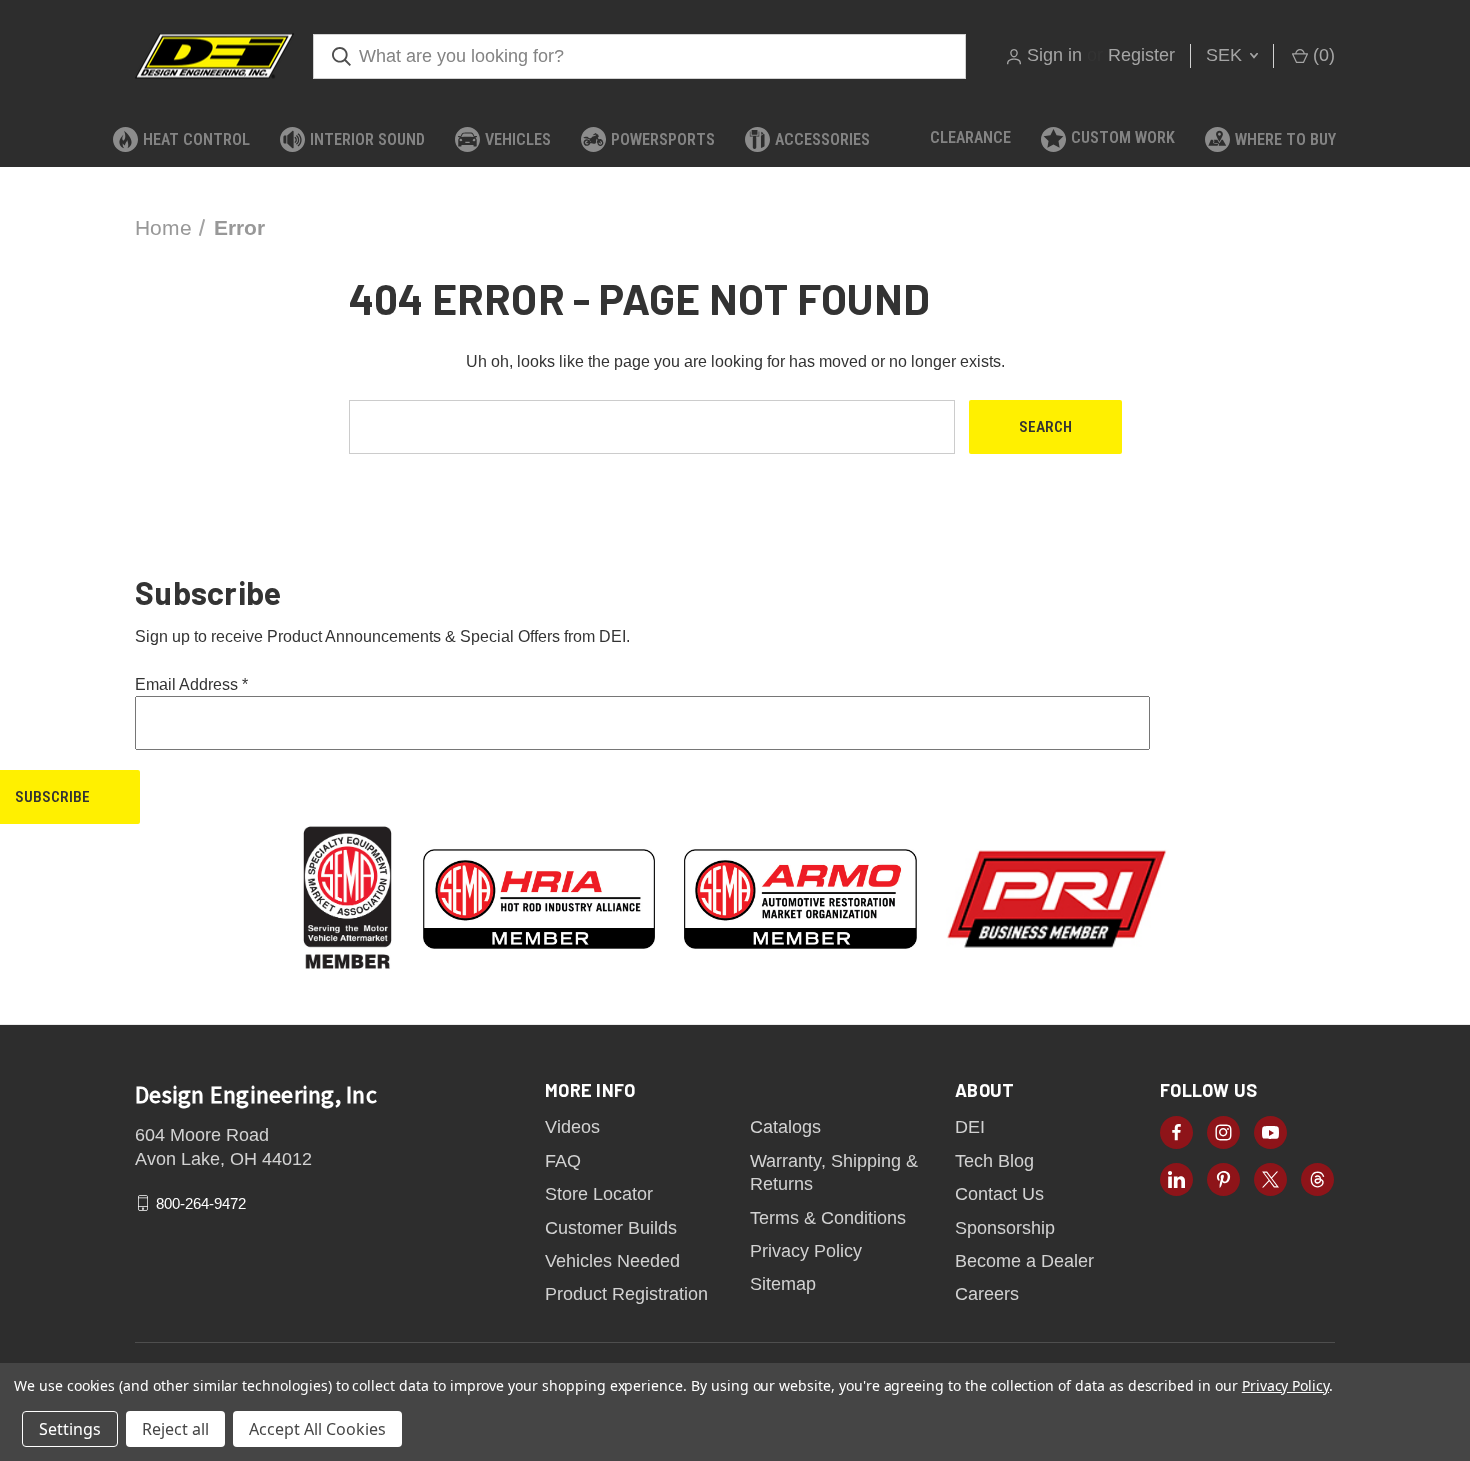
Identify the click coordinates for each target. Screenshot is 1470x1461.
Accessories (822, 139)
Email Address (191, 684)
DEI (970, 1127)
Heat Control (196, 139)
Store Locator (599, 1194)
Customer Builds (611, 1228)
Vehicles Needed (612, 1261)
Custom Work (1123, 137)
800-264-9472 (201, 1203)
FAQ (563, 1161)
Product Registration (626, 1294)
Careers (987, 1294)
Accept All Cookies (317, 1429)
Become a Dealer (1024, 1261)
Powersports (663, 139)
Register (1141, 55)
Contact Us (999, 1194)
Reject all (175, 1429)
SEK (1226, 55)
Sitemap (783, 1284)
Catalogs (785, 1127)
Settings (70, 1429)
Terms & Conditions (828, 1218)
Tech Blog (994, 1161)
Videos (572, 1127)
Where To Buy (1285, 139)
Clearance (970, 137)
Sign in (1054, 55)
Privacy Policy (806, 1251)
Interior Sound (367, 139)
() (1321, 55)
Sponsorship (1005, 1228)
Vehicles (518, 139)
